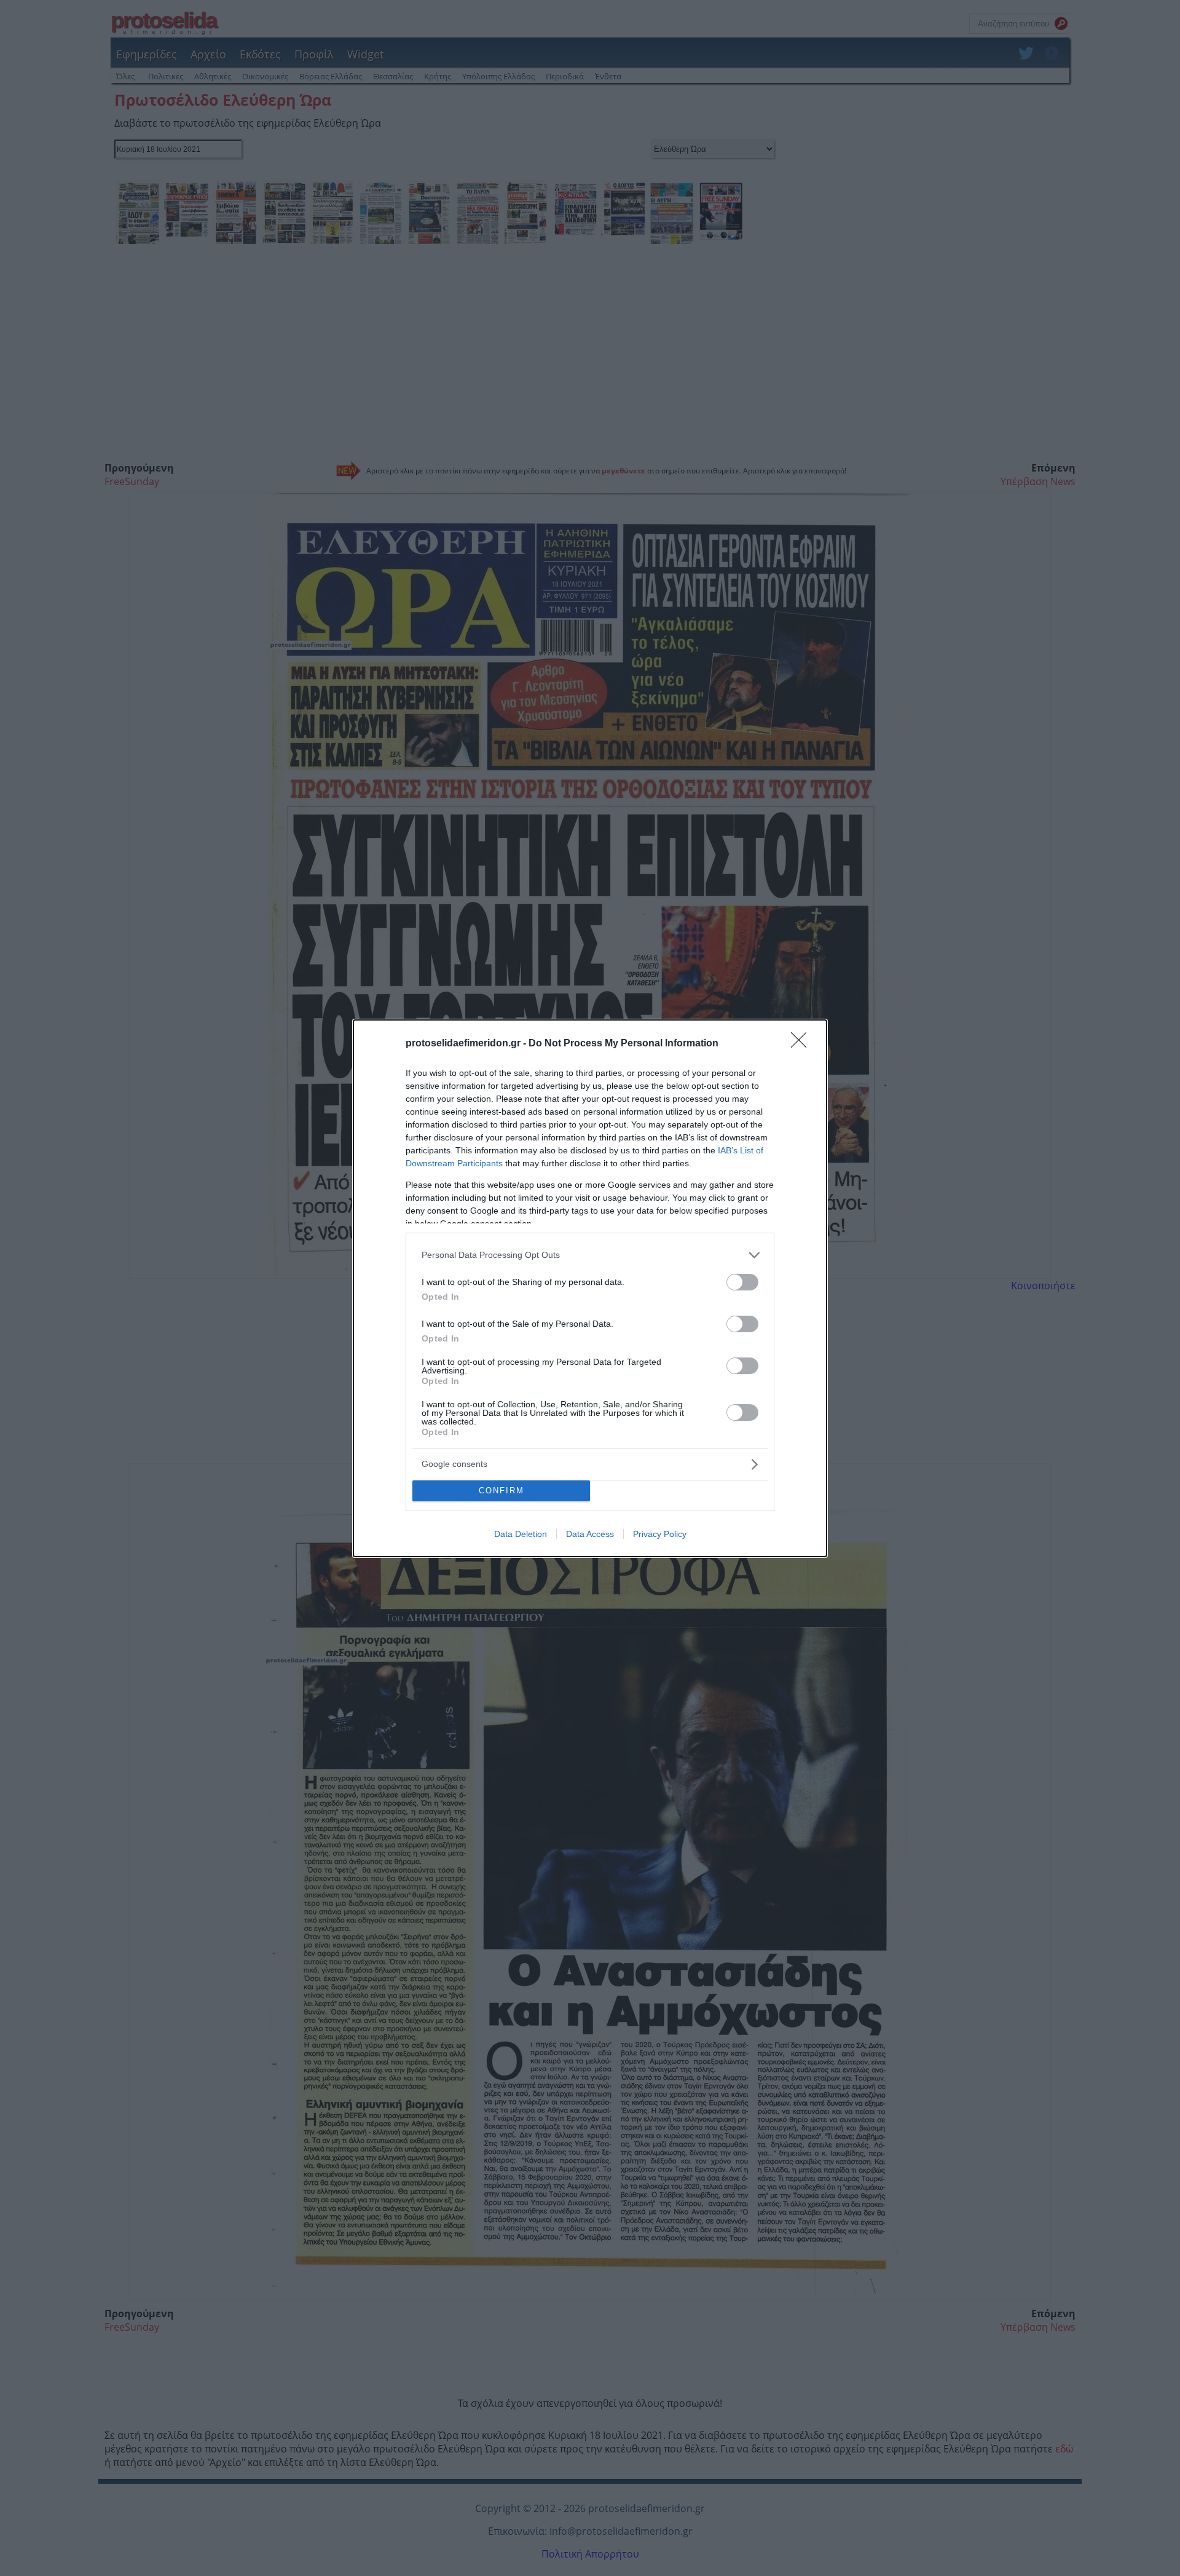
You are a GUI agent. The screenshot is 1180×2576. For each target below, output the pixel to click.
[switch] (742, 1282)
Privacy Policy (660, 1534)
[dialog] (590, 1288)
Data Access (590, 1534)
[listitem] (590, 1255)
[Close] (803, 1044)
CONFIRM (502, 1491)
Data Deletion (521, 1534)
